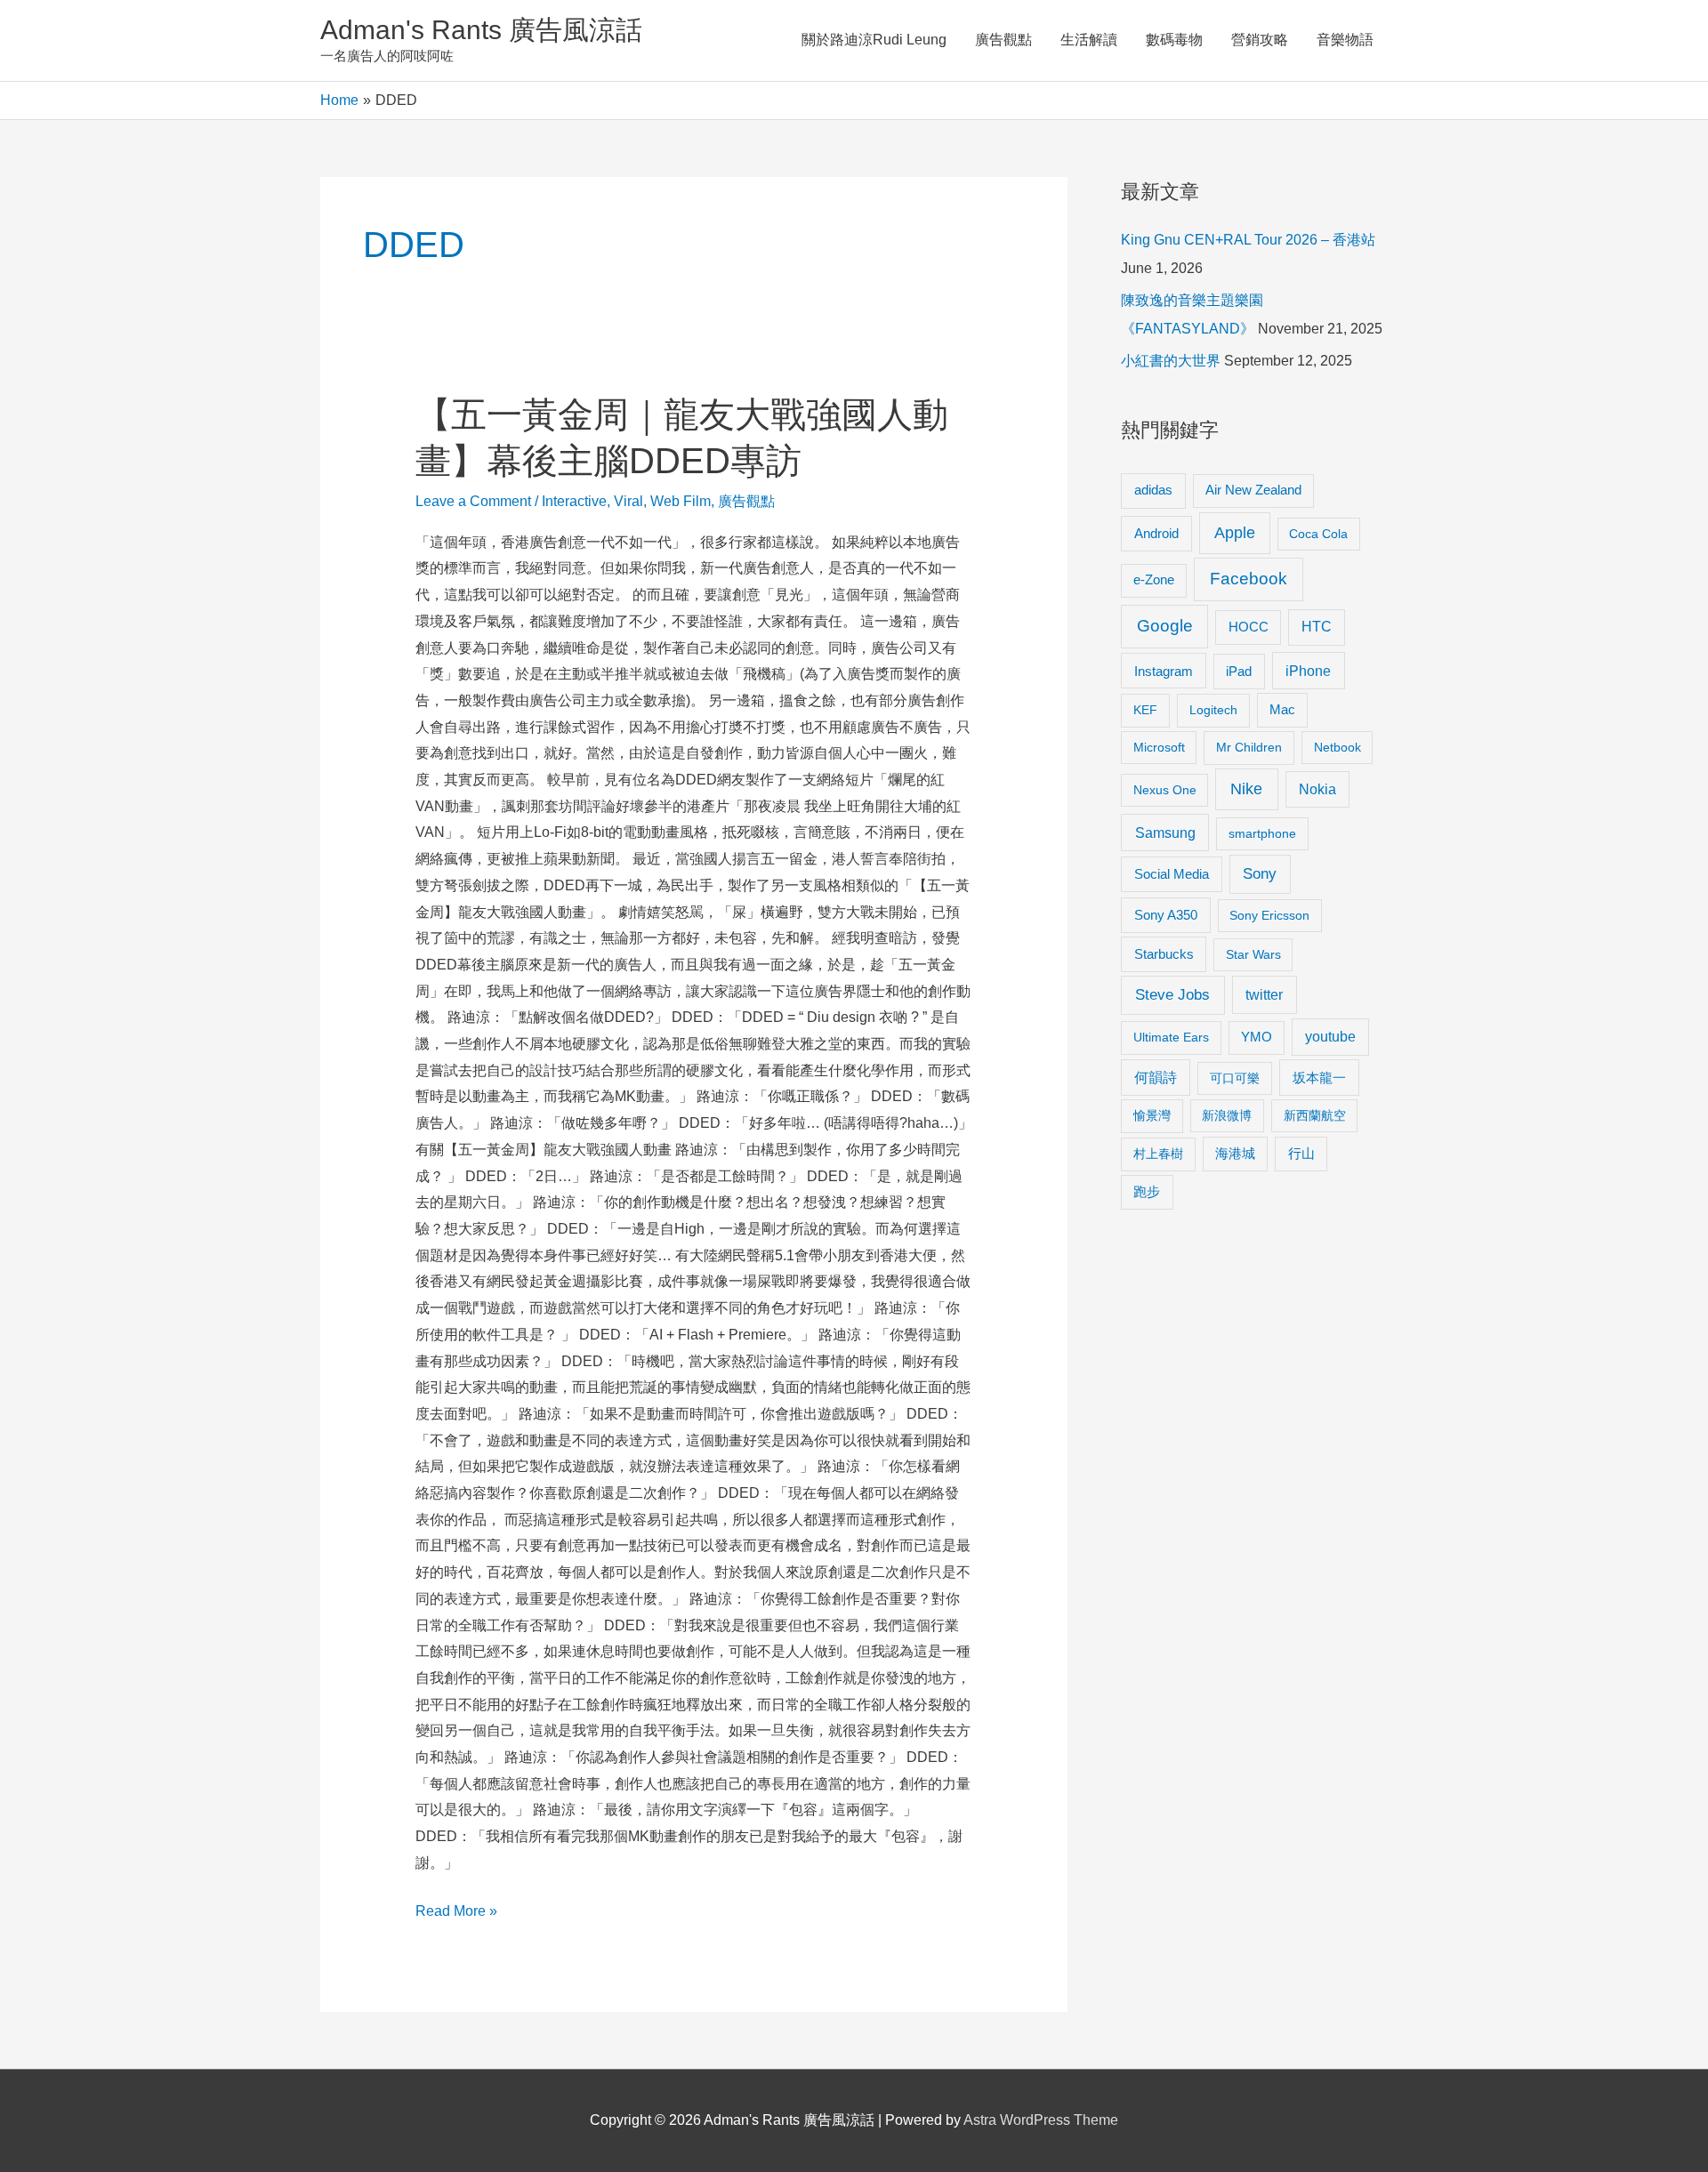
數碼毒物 (1174, 40)
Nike (1246, 789)
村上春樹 (1158, 1154)
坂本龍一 (1319, 1078)
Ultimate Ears (1171, 1037)
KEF (1145, 710)
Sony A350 (1166, 915)
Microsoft (1159, 747)
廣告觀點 (1003, 40)
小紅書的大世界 (1171, 361)
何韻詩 (1156, 1078)
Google (1165, 626)
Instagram (1164, 671)
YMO (1257, 1037)
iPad (1239, 671)
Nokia (1317, 789)
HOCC (1249, 627)
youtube (1330, 1037)
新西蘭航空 (1315, 1115)
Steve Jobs (1172, 995)
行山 (1301, 1154)
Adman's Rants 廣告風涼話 (481, 30)
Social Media (1172, 874)
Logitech (1213, 710)
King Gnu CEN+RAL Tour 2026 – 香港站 (1248, 240)
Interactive (574, 501)
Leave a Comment (473, 501)
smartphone (1262, 833)
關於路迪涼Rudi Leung (874, 40)
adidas (1153, 490)
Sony (1260, 874)
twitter (1264, 994)
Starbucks (1164, 954)
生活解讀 (1089, 40)
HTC (1317, 627)
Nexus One (1165, 790)
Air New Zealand (1253, 490)
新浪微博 (1227, 1115)
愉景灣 (1152, 1115)
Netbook (1337, 747)
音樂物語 (1345, 40)
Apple (1235, 533)
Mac (1282, 710)
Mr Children (1249, 747)
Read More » (456, 1914)
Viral (628, 501)
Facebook (1249, 579)
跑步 (1147, 1192)
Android (1156, 533)
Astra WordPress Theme (1041, 2120)
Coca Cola (1318, 534)
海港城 (1235, 1154)
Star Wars (1253, 954)
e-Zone (1154, 580)
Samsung (1165, 833)
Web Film (681, 501)
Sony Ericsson (1269, 915)
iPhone (1308, 671)
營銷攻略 (1260, 40)
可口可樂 (1235, 1078)
